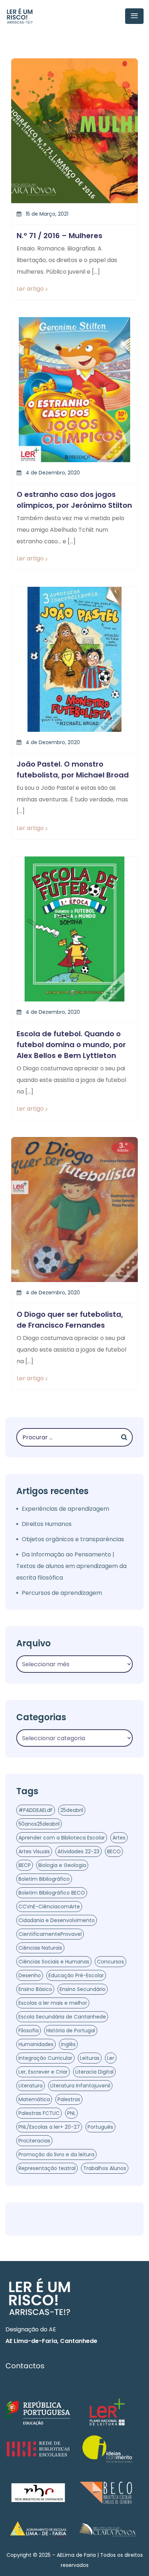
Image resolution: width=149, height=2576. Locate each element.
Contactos (25, 2366)
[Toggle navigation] (134, 16)
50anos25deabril (39, 1824)
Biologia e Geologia (62, 1865)
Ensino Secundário (83, 1989)
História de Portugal (71, 2030)
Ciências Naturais (40, 1948)
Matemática (34, 2099)
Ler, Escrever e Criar (43, 2072)
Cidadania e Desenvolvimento (57, 1920)
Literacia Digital (94, 2072)
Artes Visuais (34, 1851)
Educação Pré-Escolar (76, 1975)
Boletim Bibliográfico (44, 1879)
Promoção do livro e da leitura (56, 2154)
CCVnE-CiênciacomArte (49, 1907)
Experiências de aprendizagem (65, 1509)
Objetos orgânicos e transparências (73, 1539)
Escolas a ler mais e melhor (53, 2003)
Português (100, 2127)
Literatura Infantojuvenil (80, 2086)
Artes (119, 1838)
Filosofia (29, 2030)
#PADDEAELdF (36, 1810)
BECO (114, 1851)
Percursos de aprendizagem (62, 1593)
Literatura (31, 2086)
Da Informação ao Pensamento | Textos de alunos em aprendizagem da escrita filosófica (71, 1566)
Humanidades (36, 2044)
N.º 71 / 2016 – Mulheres (59, 236)
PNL (71, 2113)
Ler (111, 2058)
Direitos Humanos (47, 1524)
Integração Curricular (45, 2058)
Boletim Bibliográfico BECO (52, 1893)
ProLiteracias (34, 2141)
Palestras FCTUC (39, 2113)
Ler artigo (30, 289)
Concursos (110, 1962)
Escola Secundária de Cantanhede (62, 2017)
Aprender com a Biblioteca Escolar (62, 1838)
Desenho (30, 1975)
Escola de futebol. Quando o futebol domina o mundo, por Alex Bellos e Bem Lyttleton (71, 1045)
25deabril (72, 1810)
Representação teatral (47, 2168)
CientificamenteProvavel (50, 1934)
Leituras (90, 2058)
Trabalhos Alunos (105, 2168)
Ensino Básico (35, 1989)
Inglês (68, 2044)
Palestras (69, 2099)
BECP (25, 1865)
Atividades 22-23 (78, 1851)
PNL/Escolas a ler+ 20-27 (49, 2127)
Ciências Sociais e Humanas (54, 1962)
